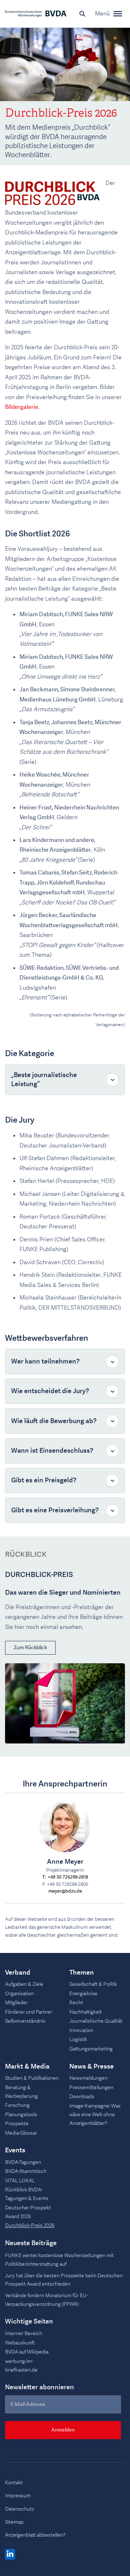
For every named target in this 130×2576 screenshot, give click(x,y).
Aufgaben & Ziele (24, 1984)
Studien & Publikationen (32, 2078)
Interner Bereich (24, 2333)
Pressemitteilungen (91, 2087)
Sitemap (14, 2522)
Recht (76, 2003)
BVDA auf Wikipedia (27, 2352)
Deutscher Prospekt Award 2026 (28, 2212)
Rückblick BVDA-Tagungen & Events (27, 2194)
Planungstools (21, 2115)
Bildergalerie (22, 407)
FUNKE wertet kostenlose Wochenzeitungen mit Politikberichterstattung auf (59, 2260)
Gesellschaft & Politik (93, 1984)
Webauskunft (20, 2343)
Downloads (82, 2097)
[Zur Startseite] (36, 14)
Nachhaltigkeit (86, 2012)
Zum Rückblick (30, 1648)
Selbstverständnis (25, 2021)
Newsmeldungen (88, 2078)
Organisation (19, 1994)
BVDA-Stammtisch (26, 2171)
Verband (18, 1973)
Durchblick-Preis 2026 (30, 2225)
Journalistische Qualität (96, 2021)
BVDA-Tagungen (23, 2162)
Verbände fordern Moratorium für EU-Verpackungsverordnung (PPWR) (46, 2300)
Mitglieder (16, 2003)
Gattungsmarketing (91, 2049)
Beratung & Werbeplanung (21, 2092)
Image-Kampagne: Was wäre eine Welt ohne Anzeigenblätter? (95, 2115)
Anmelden (63, 2430)
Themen (82, 1973)
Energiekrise (83, 1994)
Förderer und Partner (29, 2012)
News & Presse (92, 2067)
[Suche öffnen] (82, 14)
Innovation (81, 2030)
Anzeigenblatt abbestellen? (35, 2535)
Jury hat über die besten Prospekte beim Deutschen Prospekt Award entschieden (64, 2280)
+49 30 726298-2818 (68, 1877)
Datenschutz (19, 2509)
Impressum (18, 2496)
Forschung (17, 2105)
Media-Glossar (21, 2133)
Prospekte (17, 2124)
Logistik (78, 2039)
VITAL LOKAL (20, 2181)
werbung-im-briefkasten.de (21, 2366)
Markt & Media (27, 2067)
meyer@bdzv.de (65, 1891)
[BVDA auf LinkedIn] (10, 2555)
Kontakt (14, 2483)
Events (15, 2151)
